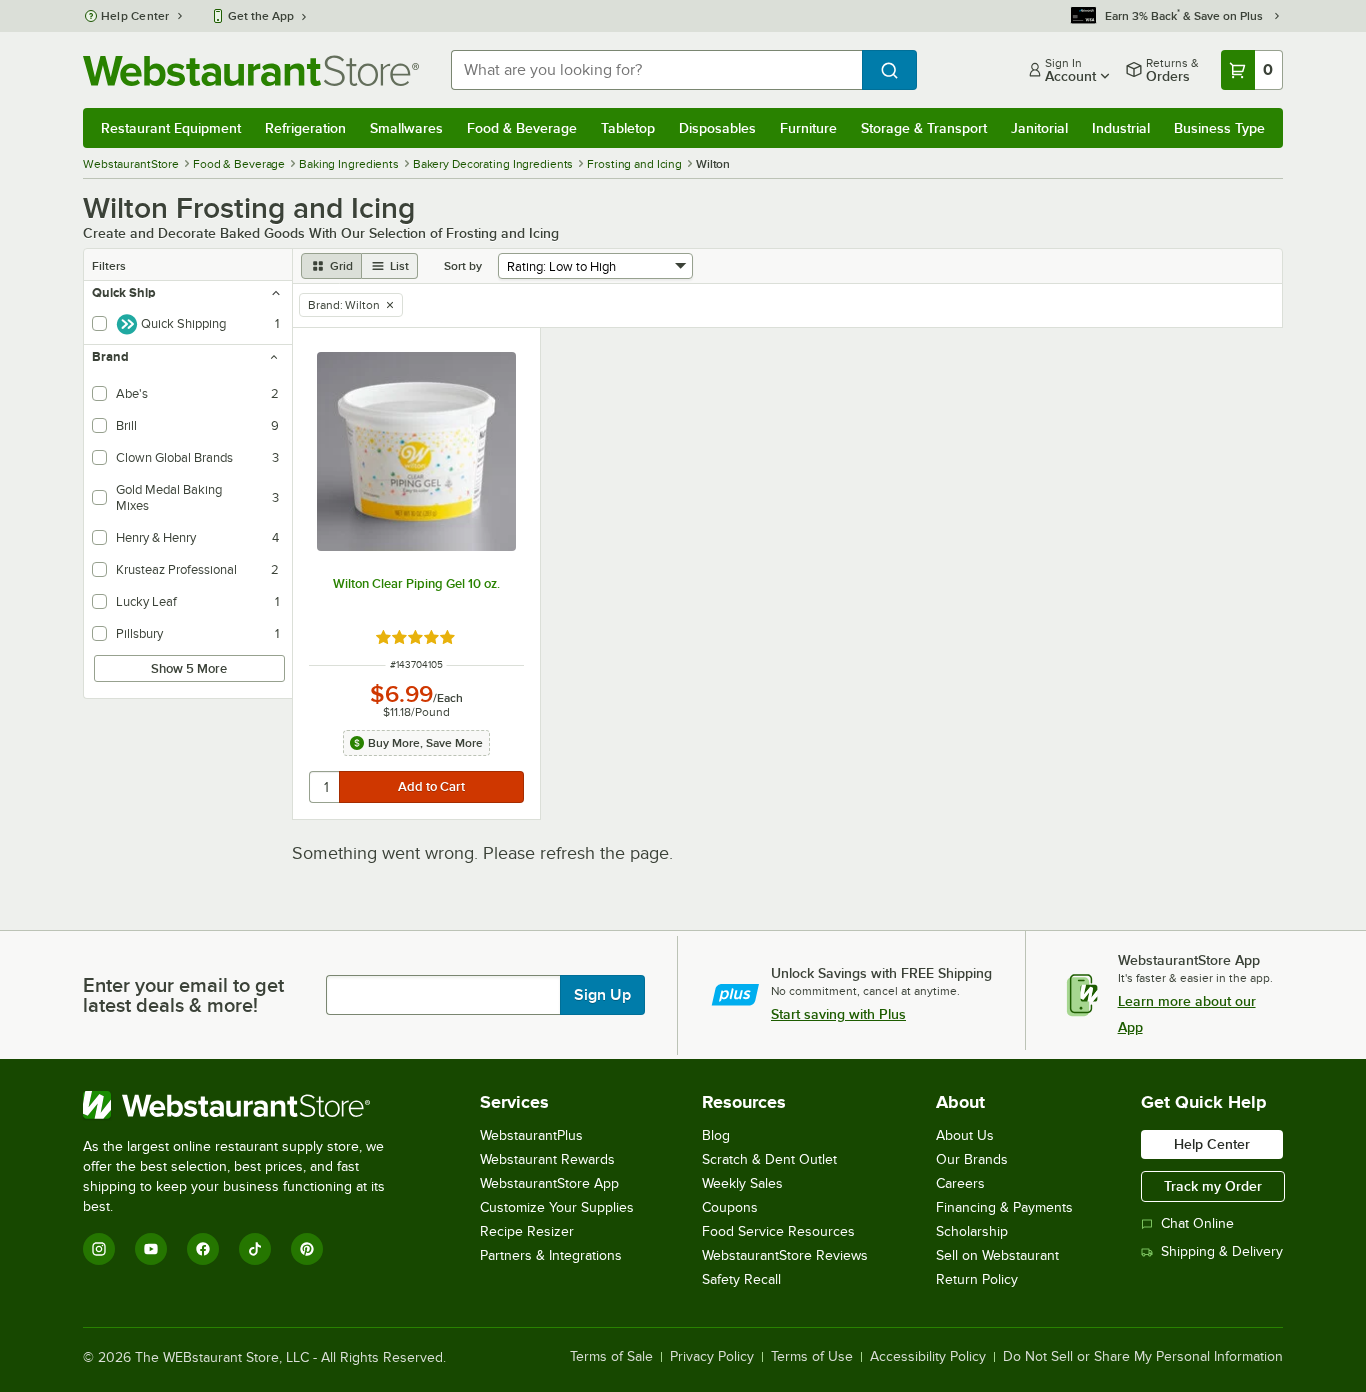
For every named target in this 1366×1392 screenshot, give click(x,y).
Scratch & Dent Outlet (769, 1159)
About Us (965, 1135)
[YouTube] (151, 1249)
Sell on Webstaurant (997, 1255)
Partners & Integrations (551, 1255)
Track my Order (1213, 1186)
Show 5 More (189, 668)
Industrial (1121, 128)
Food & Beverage (522, 128)
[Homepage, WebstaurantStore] (251, 70)
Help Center (135, 16)
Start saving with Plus (838, 1014)
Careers (960, 1183)
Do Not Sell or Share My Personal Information (1143, 1357)
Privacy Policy (712, 1357)
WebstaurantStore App (549, 1183)
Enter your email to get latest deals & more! (183, 995)
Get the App (261, 16)
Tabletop (628, 128)
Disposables (717, 128)
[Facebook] (203, 1249)
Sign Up (602, 995)
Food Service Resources (778, 1231)
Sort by (463, 266)
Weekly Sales (742, 1183)
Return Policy (977, 1279)
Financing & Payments (1004, 1207)
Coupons (730, 1207)
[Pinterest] (307, 1249)
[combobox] (656, 70)
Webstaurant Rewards (547, 1159)
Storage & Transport (924, 128)
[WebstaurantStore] (247, 1105)
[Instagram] (99, 1249)
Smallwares (406, 128)
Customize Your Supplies (557, 1207)
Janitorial (1039, 128)
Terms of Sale (611, 1357)
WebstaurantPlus (531, 1135)
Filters (109, 266)
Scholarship (972, 1231)
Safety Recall (741, 1279)
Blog (716, 1135)
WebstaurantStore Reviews (785, 1255)
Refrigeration (305, 128)
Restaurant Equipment (171, 128)
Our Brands (972, 1159)
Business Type (1219, 128)
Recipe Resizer (527, 1231)
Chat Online (1197, 1223)
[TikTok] (255, 1249)
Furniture (808, 128)
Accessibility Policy (928, 1357)
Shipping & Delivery (1222, 1251)
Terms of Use (812, 1357)
